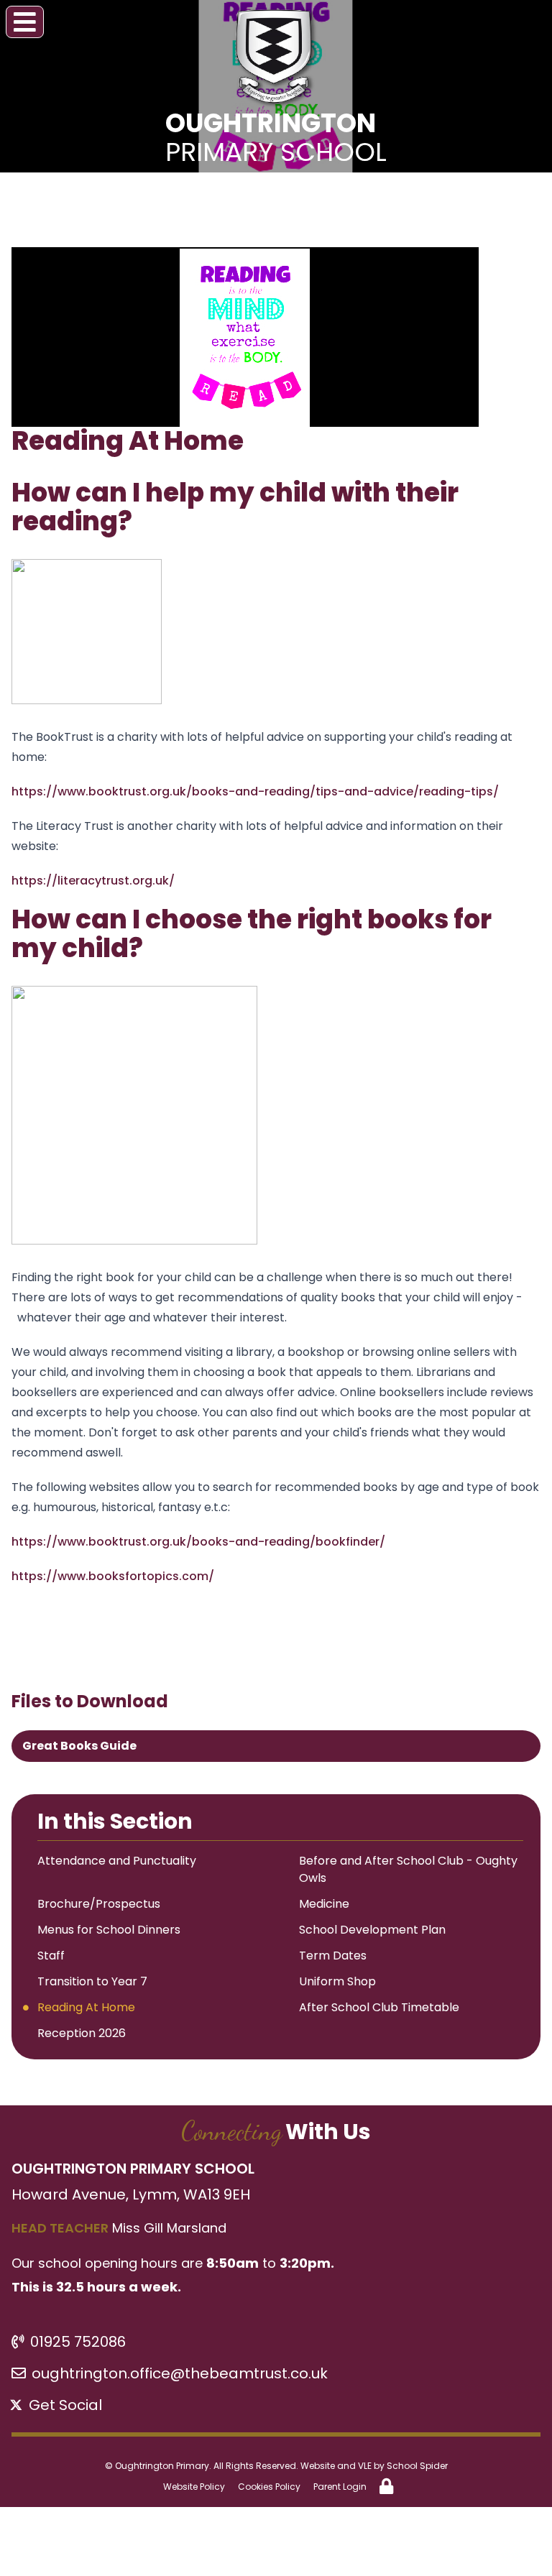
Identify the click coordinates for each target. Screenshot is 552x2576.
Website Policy (194, 2487)
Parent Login (340, 2487)
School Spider (417, 2466)
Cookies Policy (269, 2487)
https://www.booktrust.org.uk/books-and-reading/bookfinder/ (198, 1542)
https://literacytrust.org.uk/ (93, 881)
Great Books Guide (79, 1746)
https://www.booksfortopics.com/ (113, 1576)
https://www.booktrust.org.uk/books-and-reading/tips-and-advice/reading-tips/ (255, 791)
